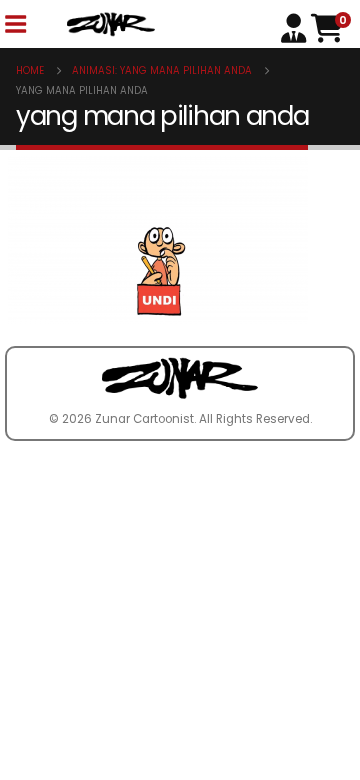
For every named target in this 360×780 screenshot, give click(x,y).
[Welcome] (296, 26)
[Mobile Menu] (15, 24)
